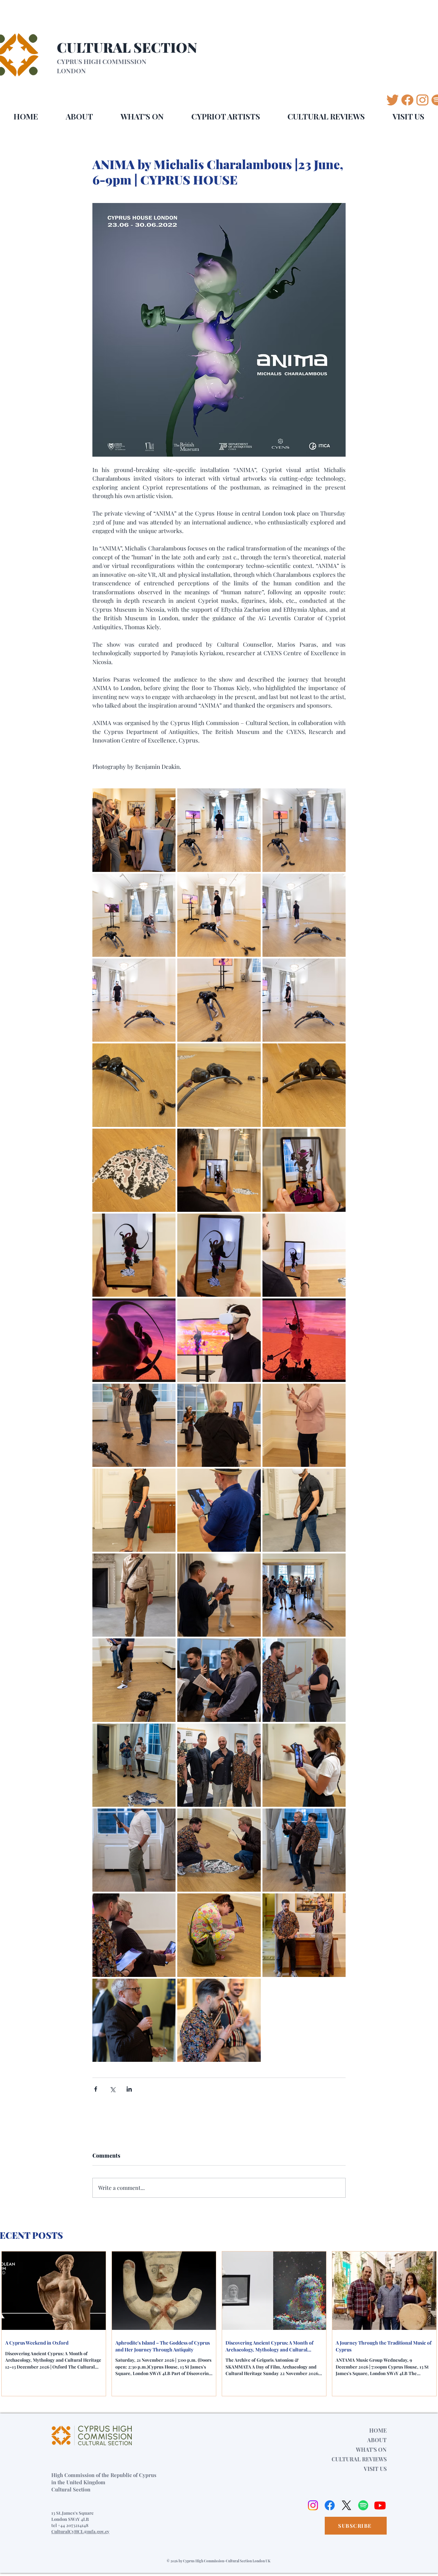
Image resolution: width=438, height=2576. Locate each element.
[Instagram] (313, 2505)
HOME (378, 2430)
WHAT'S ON (371, 2450)
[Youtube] (380, 2505)
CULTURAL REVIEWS (359, 2459)
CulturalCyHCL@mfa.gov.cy (80, 2531)
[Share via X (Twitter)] (112, 2089)
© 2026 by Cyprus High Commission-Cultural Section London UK (218, 2561)
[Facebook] (330, 2505)
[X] (346, 2505)
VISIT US (375, 2469)
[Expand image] (134, 830)
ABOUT (377, 2440)
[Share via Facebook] (96, 2089)
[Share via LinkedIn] (129, 2089)
